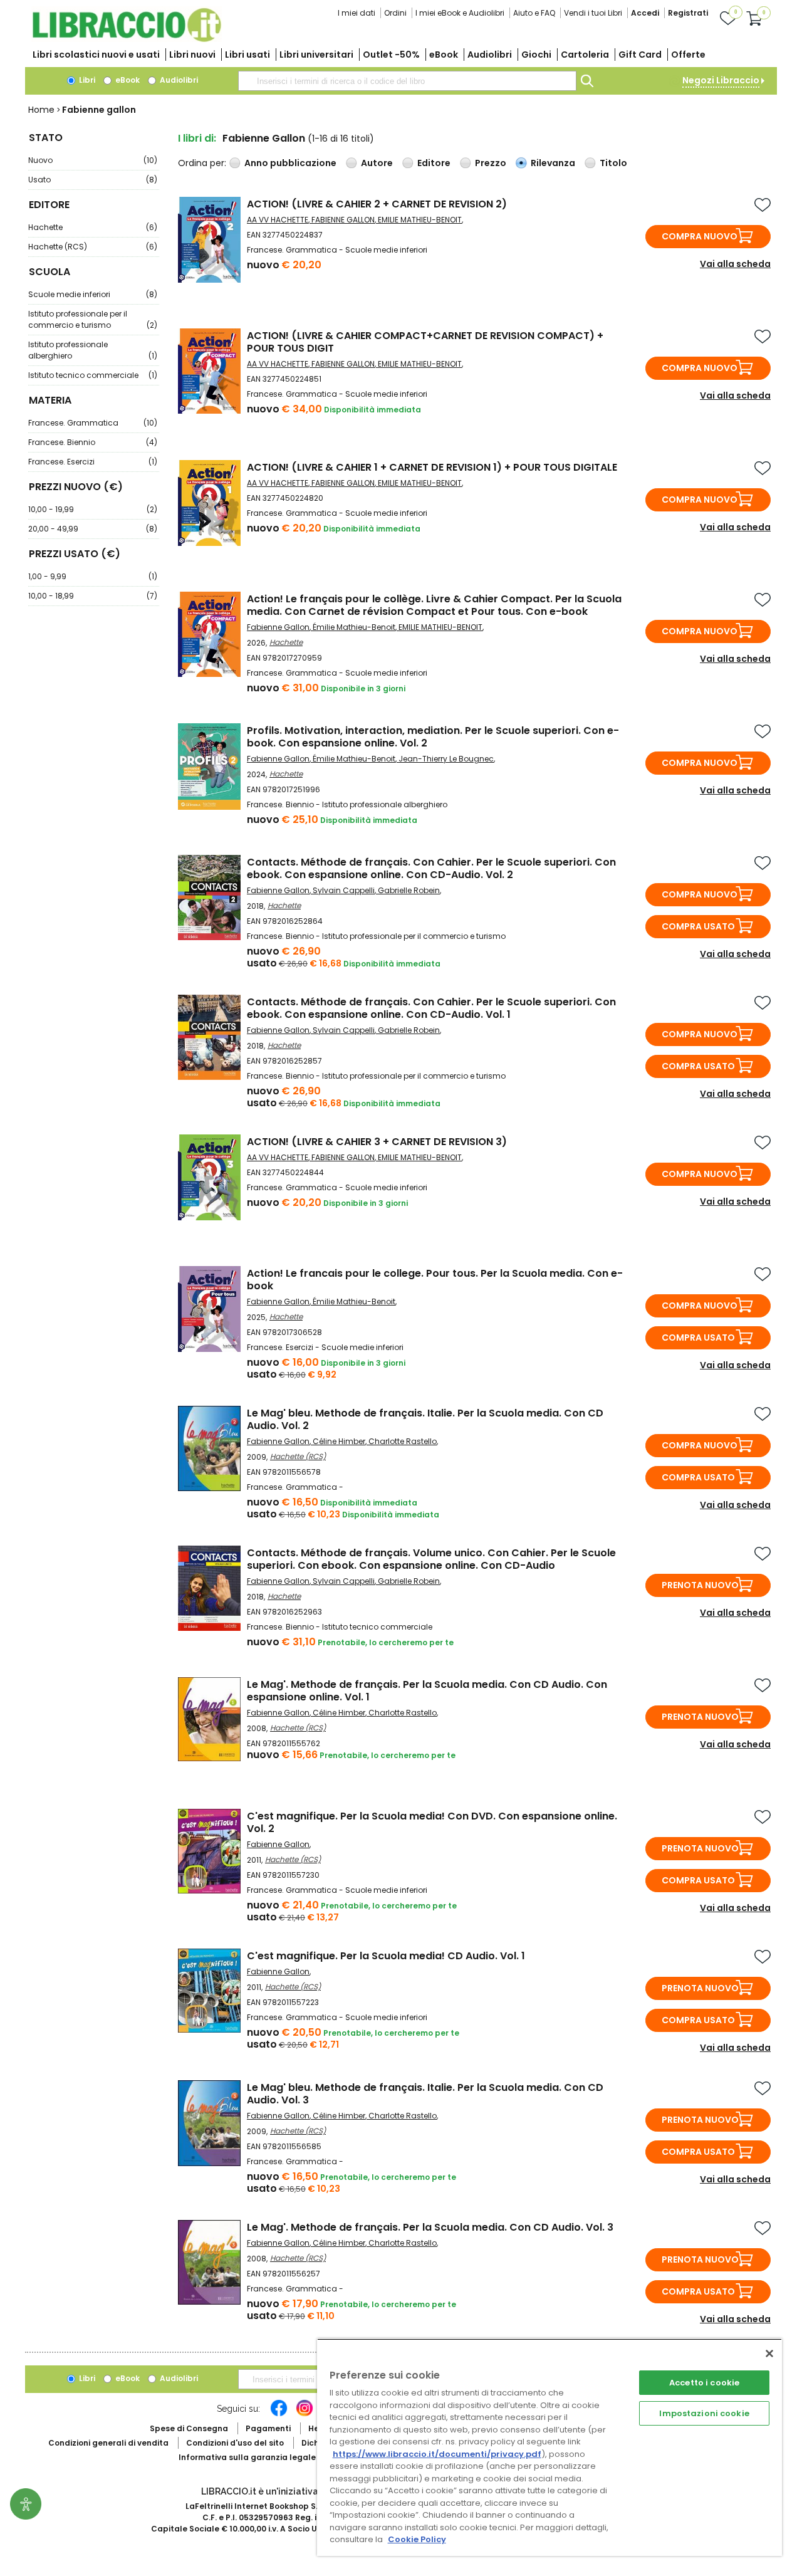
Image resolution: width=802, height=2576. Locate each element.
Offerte (688, 55)
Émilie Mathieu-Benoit (354, 627)
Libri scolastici (96, 55)
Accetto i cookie (704, 2383)
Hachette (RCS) (93, 247)
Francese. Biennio (93, 442)
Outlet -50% (391, 55)
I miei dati (357, 13)
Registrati (688, 13)
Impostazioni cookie (704, 2413)
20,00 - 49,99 (93, 529)
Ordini (395, 13)
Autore (377, 163)
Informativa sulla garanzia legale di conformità (276, 2457)
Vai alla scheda (735, 264)
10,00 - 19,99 (93, 509)
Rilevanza (553, 163)
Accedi (645, 13)
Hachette (93, 227)
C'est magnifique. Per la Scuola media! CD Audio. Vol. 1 (386, 1956)
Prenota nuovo (700, 1585)
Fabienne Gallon (278, 627)
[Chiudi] (769, 2353)
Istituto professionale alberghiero (93, 350)
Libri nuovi (192, 55)
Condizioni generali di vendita (108, 2443)
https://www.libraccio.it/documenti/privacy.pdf (437, 2454)
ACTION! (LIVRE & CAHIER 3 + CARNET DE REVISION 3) (377, 1142)
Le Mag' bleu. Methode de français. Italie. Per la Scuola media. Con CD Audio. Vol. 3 (425, 2094)
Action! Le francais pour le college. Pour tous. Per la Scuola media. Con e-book (435, 1280)
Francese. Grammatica (93, 423)
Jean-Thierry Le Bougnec (446, 759)
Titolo (613, 163)
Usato (93, 180)
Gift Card (640, 55)
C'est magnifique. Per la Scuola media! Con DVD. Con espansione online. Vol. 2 (432, 1822)
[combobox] (407, 81)
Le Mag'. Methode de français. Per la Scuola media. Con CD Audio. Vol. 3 (430, 2227)
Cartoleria (585, 55)
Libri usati (247, 55)
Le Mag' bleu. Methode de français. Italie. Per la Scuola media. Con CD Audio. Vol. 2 (425, 1419)
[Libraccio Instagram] (305, 2414)
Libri (86, 80)
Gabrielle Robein (409, 890)
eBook (444, 55)
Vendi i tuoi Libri (593, 13)
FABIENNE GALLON (343, 220)
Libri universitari (316, 55)
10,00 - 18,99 (93, 596)
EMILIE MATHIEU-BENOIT (420, 220)
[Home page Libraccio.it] (127, 39)
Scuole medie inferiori (93, 294)
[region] (549, 2447)
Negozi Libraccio (721, 80)
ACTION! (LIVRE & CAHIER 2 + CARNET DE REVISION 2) (377, 204)
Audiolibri (490, 55)
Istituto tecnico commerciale (93, 375)
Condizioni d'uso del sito (235, 2443)
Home (41, 110)
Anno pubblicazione (290, 163)
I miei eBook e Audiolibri (460, 13)
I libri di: (197, 138)
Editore (434, 163)
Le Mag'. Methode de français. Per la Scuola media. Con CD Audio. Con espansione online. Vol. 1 (427, 1691)
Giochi (536, 55)
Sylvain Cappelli (344, 890)
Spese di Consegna (189, 2428)
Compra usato (698, 926)
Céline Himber (339, 1441)
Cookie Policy (417, 2539)
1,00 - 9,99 (93, 576)
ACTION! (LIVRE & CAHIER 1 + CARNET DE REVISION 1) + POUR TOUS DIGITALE (432, 467)
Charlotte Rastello (403, 1441)
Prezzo (491, 163)
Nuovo (93, 160)
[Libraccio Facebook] (279, 2414)
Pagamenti (268, 2428)
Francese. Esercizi (93, 462)
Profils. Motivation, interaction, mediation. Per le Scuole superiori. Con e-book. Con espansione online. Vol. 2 (433, 737)
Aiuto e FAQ (534, 13)
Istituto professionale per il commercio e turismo (93, 319)
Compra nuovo (700, 236)
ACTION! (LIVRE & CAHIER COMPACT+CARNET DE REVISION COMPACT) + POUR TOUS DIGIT (425, 342)
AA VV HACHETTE (278, 220)
